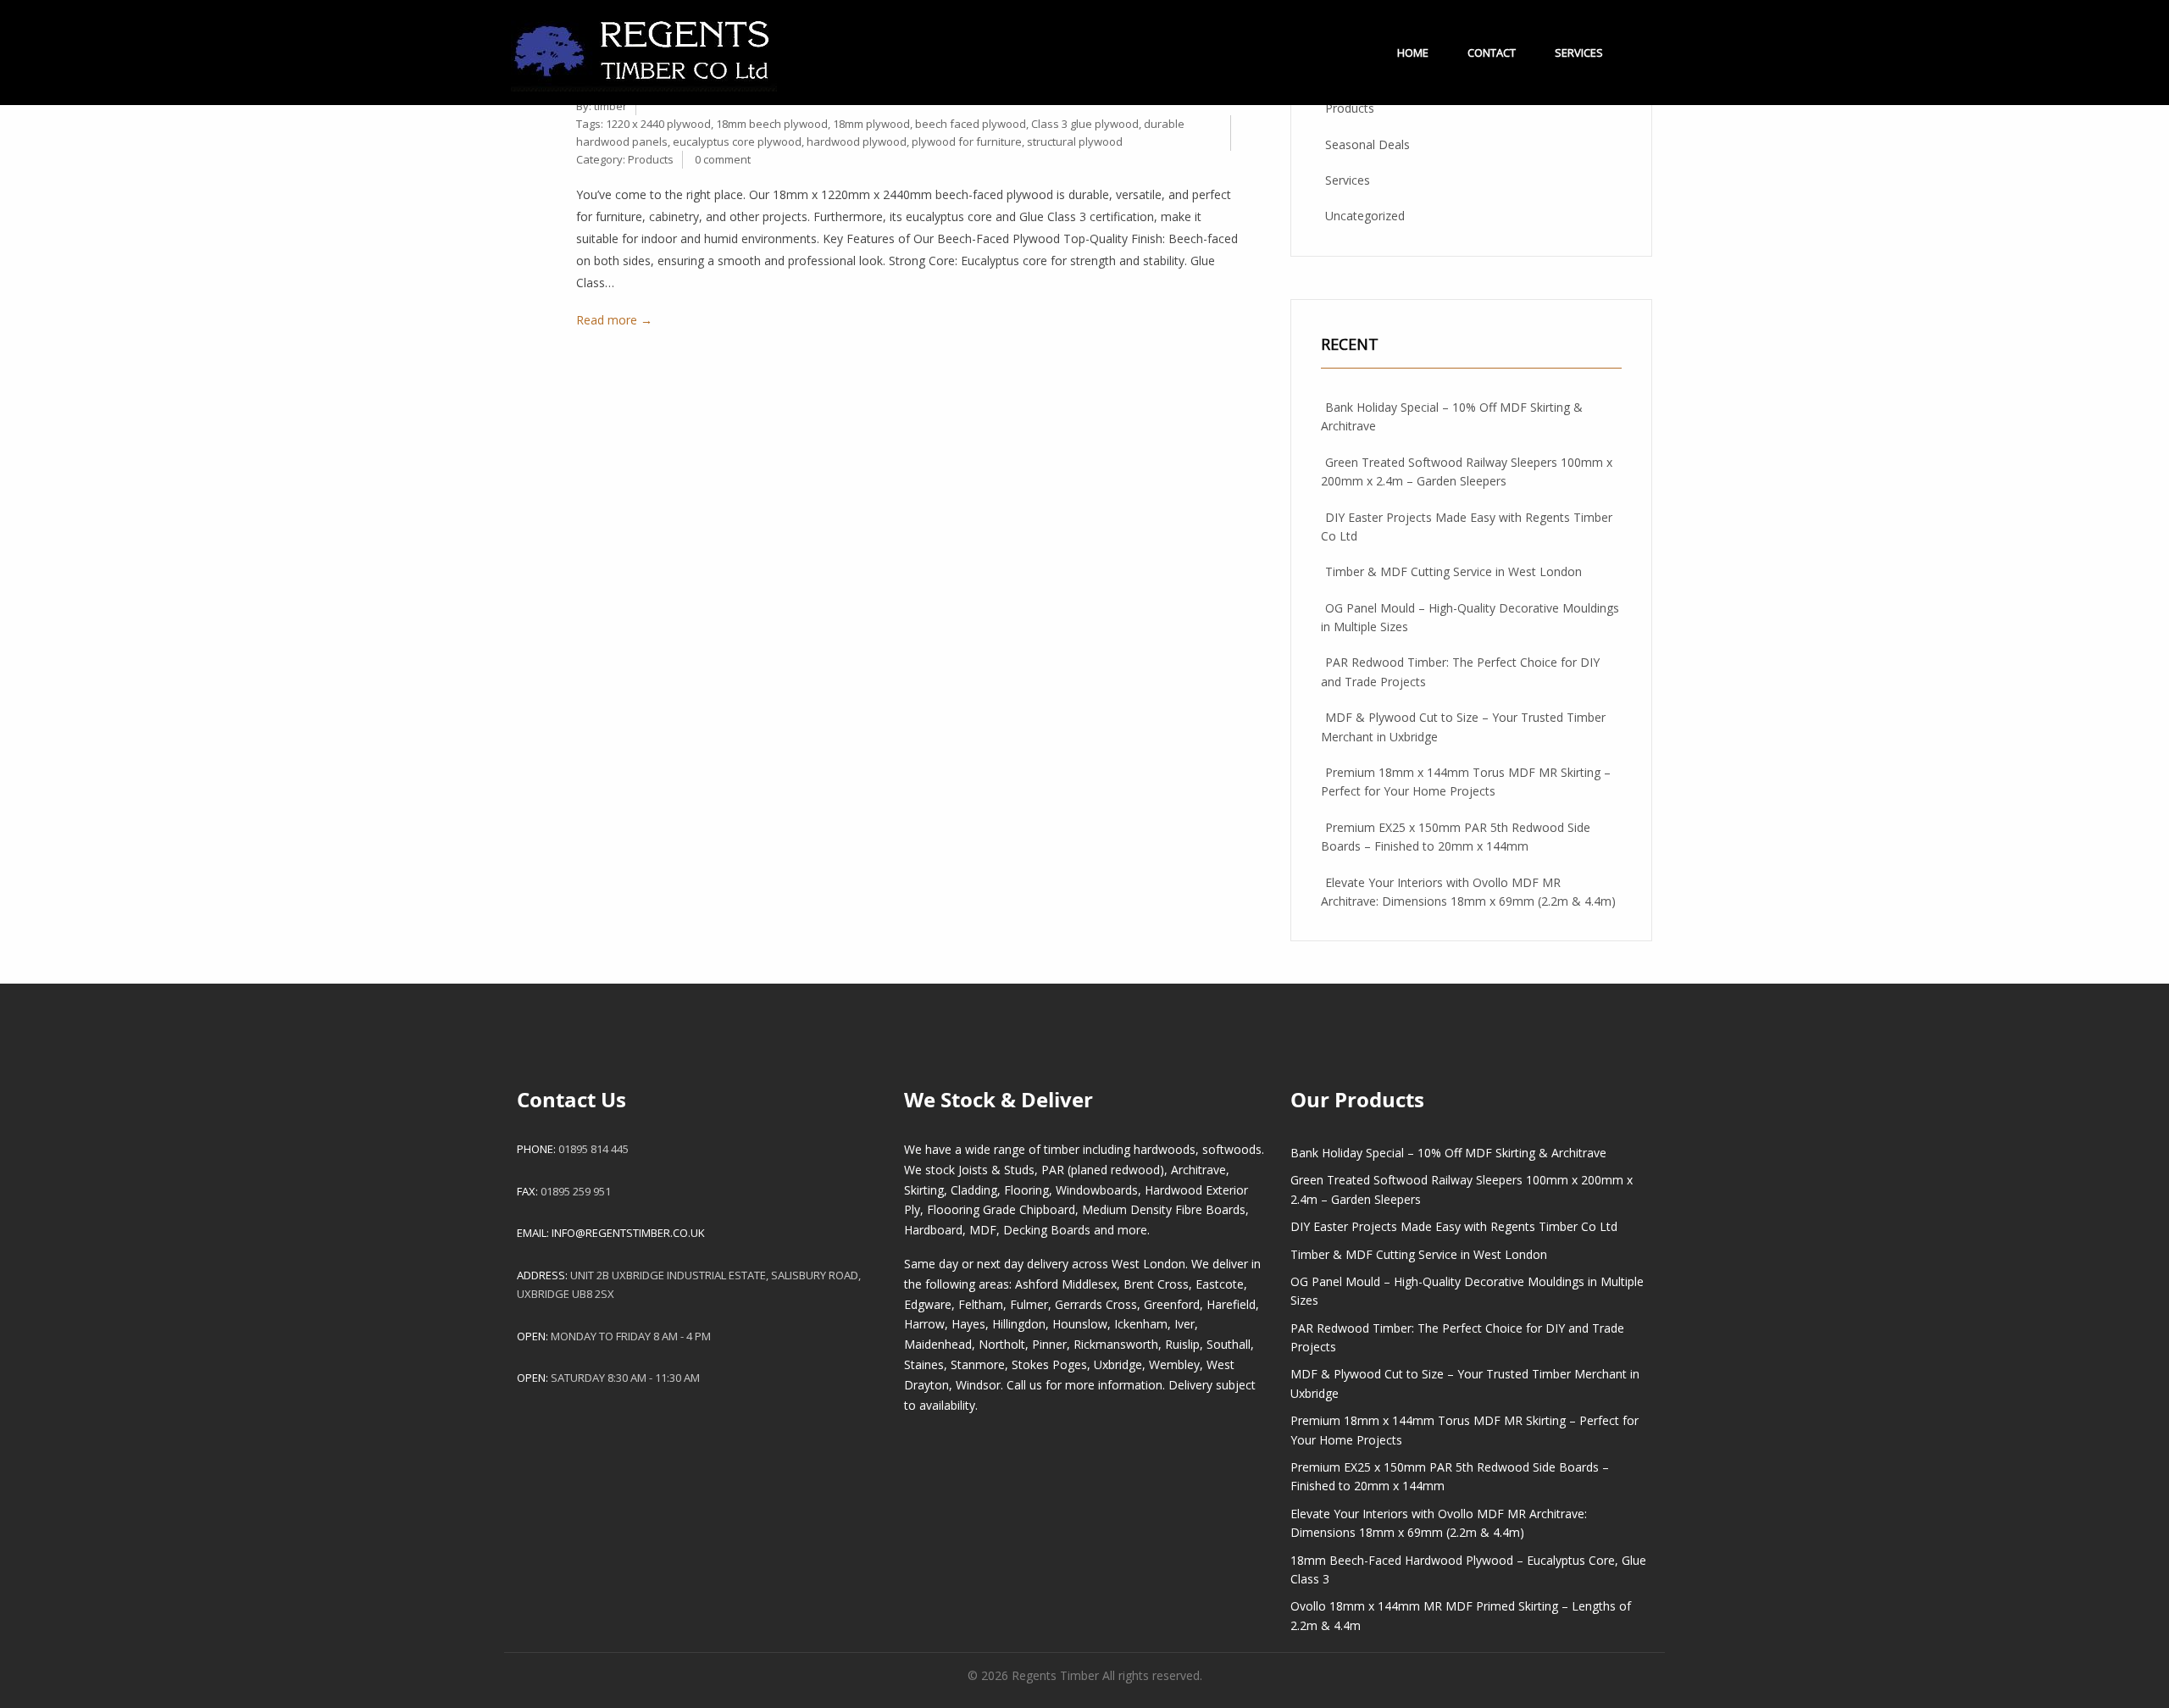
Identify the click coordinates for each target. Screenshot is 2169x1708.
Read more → (614, 320)
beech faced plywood (971, 124)
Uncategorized (1365, 216)
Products (651, 159)
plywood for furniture (967, 141)
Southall (1229, 1344)
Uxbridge (1118, 1364)
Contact (1492, 53)
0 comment (723, 159)
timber (610, 106)
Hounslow (1080, 1324)
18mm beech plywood (772, 124)
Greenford (1172, 1304)
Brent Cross (1156, 1284)
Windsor (978, 1385)
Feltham (981, 1304)
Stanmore (978, 1364)
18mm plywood (871, 124)
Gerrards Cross (1096, 1304)
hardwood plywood (857, 141)
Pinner (1049, 1344)
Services (1579, 53)
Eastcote (1220, 1284)
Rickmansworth (1116, 1344)
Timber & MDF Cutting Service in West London (1453, 571)
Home (1413, 53)
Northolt (1002, 1344)
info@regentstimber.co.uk (628, 1233)
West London (1148, 1264)
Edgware (928, 1304)
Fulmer (1029, 1304)
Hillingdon (1019, 1324)
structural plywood (1075, 141)
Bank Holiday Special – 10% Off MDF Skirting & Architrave (1448, 1153)
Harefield (1231, 1304)
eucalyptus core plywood (737, 141)
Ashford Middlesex (1066, 1284)
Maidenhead (938, 1344)
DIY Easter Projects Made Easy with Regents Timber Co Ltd (1454, 1226)
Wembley (1174, 1364)
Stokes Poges (1049, 1364)
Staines (924, 1364)
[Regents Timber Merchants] (644, 44)
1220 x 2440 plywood (658, 124)
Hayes (968, 1324)
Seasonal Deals (1367, 144)
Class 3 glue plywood (1085, 124)
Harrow (924, 1324)
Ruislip (1182, 1344)
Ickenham (1141, 1324)
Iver (1184, 1324)
